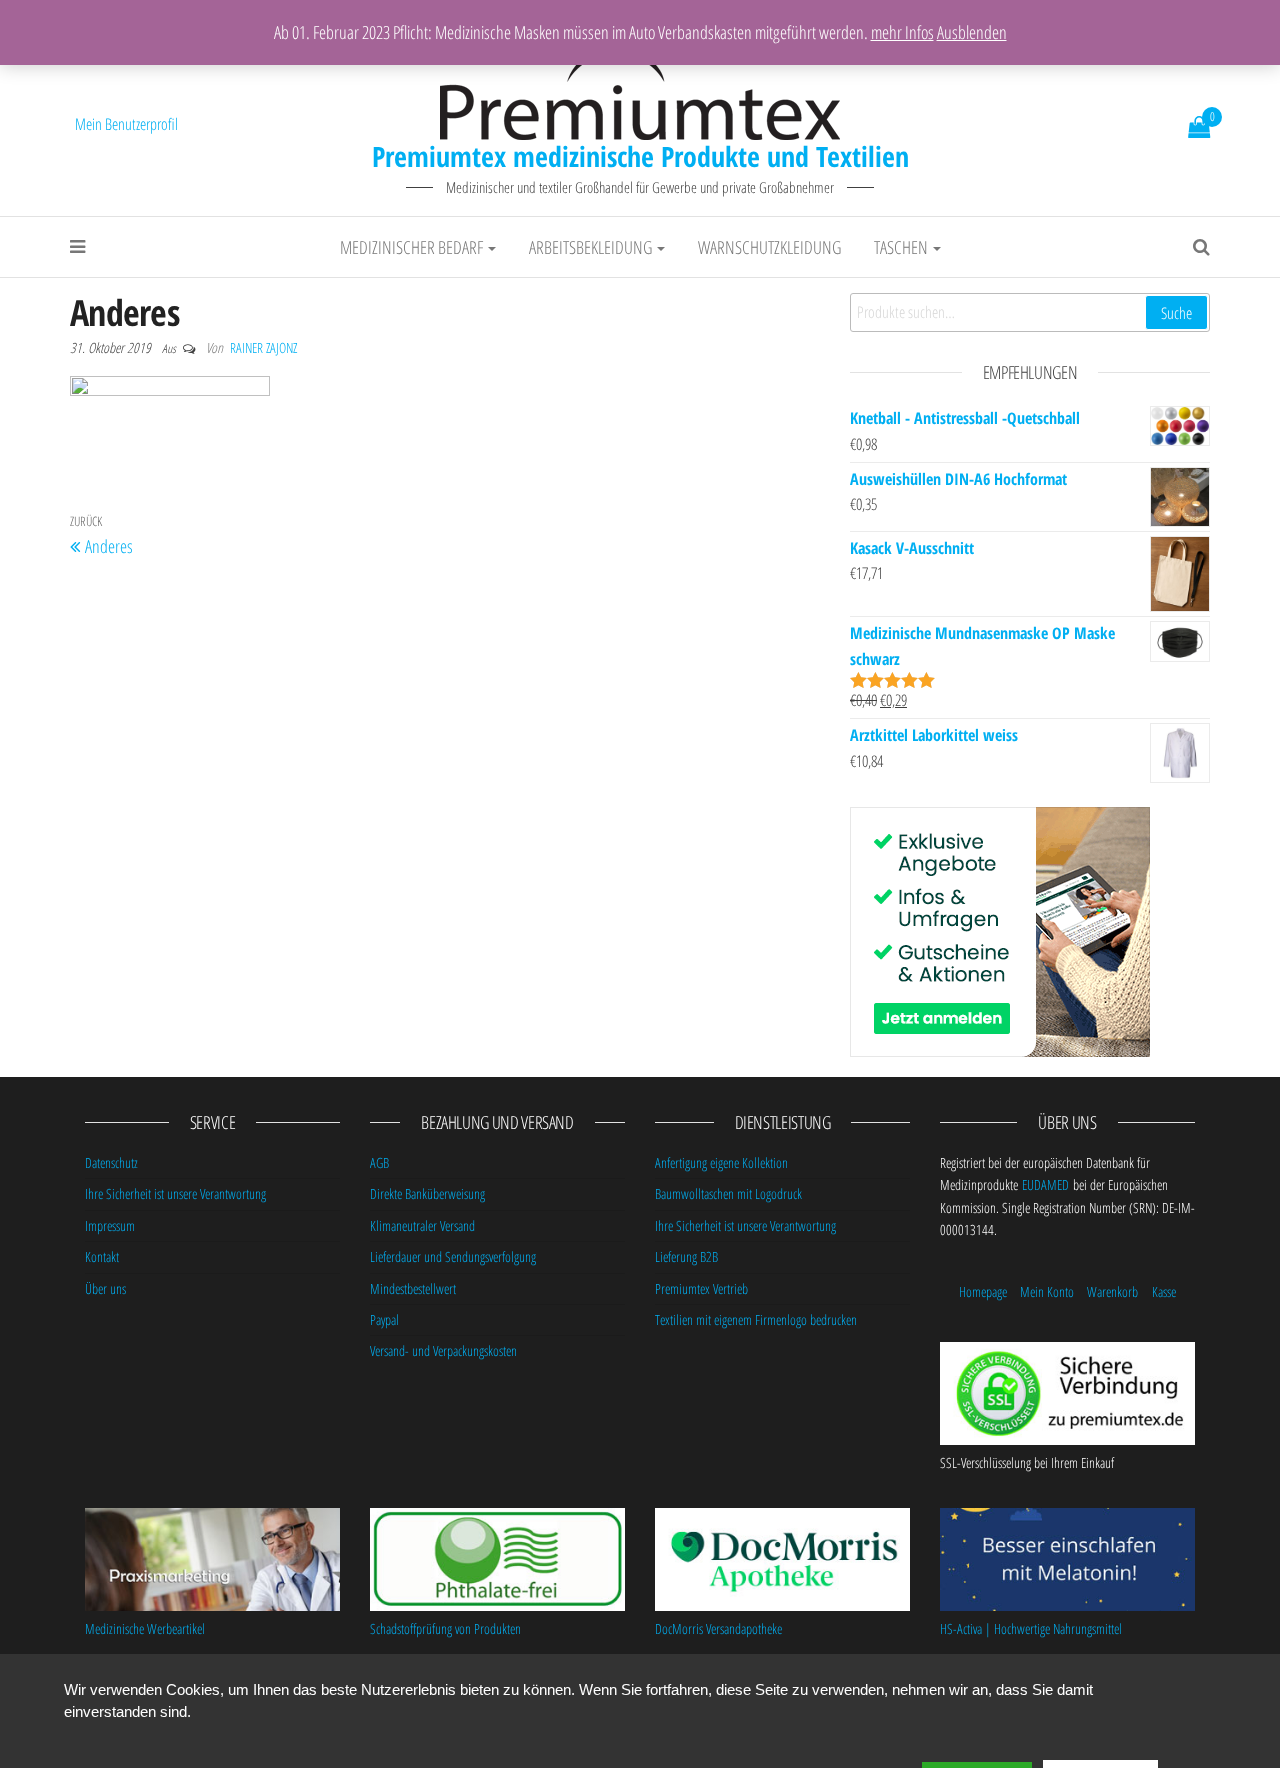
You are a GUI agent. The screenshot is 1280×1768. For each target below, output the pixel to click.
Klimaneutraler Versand (422, 1225)
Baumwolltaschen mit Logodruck (728, 1193)
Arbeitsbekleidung (592, 247)
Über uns (105, 1288)
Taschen (902, 247)
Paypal (384, 1319)
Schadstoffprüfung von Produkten (445, 1628)
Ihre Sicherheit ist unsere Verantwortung (175, 1193)
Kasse (1164, 1291)
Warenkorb (1112, 1291)
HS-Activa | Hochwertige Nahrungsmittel (1031, 1628)
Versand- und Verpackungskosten (443, 1350)
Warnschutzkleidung (769, 247)
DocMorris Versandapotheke (718, 1628)
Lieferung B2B (686, 1256)
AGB (379, 1162)
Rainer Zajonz (263, 347)
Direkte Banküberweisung (427, 1193)
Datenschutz (111, 1162)
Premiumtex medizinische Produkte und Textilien (640, 156)
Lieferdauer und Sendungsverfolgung (453, 1256)
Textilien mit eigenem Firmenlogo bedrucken (756, 1319)
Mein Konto (1047, 1291)
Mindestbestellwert (413, 1288)
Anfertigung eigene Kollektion (721, 1162)
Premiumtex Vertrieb (701, 1288)
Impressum (110, 1225)
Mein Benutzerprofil (126, 124)
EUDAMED (1045, 1184)
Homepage (983, 1291)
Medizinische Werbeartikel (145, 1628)
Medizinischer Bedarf (413, 247)
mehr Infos (902, 32)
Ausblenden (972, 32)
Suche (1176, 313)
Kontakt (102, 1256)
